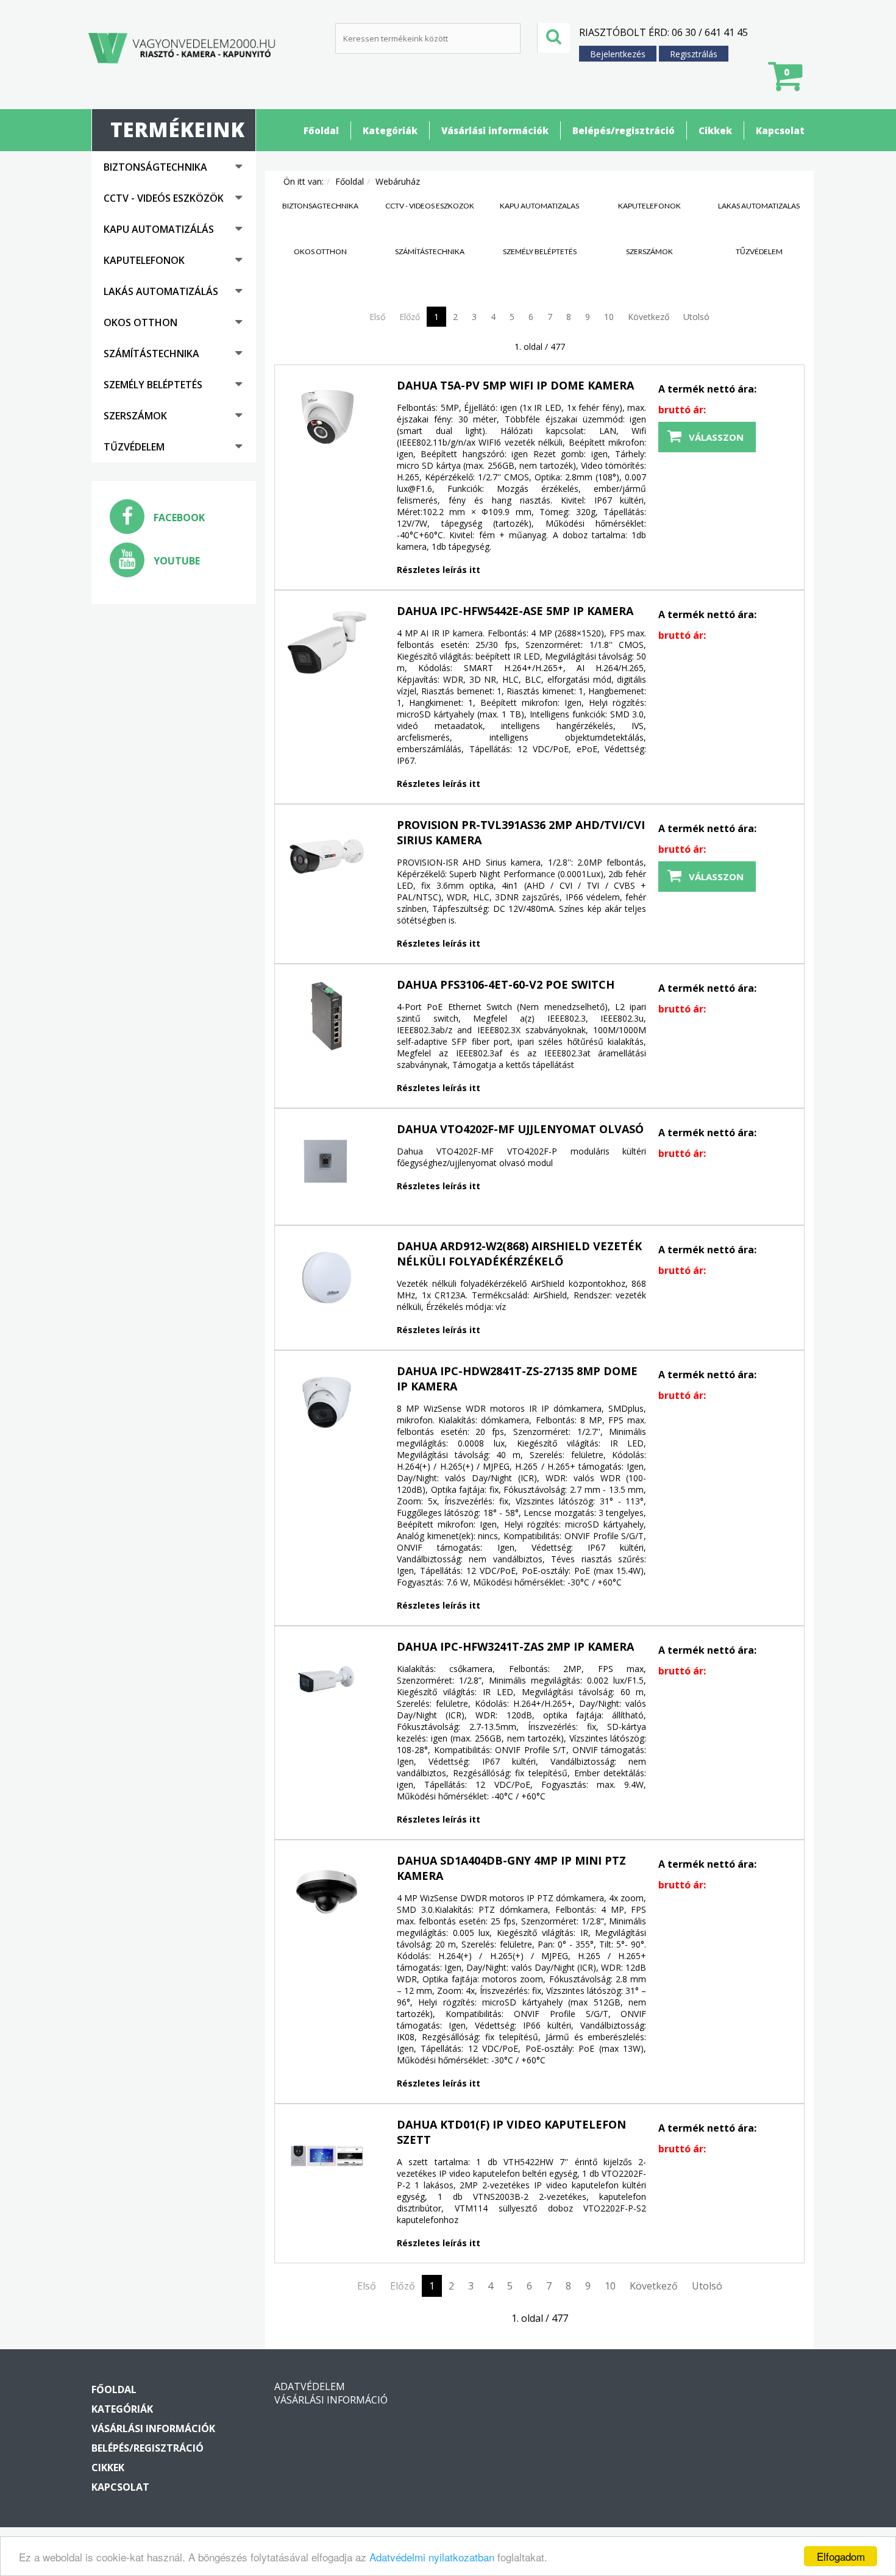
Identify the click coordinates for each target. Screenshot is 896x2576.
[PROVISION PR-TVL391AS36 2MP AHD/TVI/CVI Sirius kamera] (327, 856)
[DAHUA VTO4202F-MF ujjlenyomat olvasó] (327, 1161)
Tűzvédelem (134, 447)
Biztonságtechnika (155, 167)
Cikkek (715, 130)
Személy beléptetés (153, 385)
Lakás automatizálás (161, 291)
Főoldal (321, 130)
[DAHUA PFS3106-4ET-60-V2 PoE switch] (327, 1016)
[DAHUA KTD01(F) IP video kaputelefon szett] (327, 2156)
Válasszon (716, 437)
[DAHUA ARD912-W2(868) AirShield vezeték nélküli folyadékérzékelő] (327, 1278)
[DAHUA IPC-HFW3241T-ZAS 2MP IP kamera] (327, 1678)
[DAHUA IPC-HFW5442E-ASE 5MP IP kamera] (327, 642)
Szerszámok (135, 416)
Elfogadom (841, 2556)
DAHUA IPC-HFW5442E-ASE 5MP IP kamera (515, 611)
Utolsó (696, 317)
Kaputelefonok (144, 260)
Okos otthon (140, 322)
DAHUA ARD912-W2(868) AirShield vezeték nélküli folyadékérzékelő (519, 1254)
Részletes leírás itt (439, 570)
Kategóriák (390, 130)
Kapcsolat (780, 130)
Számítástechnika (151, 354)
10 (609, 317)
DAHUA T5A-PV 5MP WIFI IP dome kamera (515, 385)
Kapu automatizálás (159, 229)
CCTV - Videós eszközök (164, 198)
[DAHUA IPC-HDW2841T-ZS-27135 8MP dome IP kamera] (327, 1403)
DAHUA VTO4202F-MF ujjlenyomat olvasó (520, 1129)
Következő (649, 317)
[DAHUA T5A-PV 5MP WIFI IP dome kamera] (327, 417)
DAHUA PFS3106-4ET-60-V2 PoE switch (506, 984)
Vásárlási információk (495, 130)
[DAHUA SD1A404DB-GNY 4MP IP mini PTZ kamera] (327, 1892)
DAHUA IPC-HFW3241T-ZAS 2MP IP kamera (515, 1646)
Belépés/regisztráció (624, 130)
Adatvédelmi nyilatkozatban (432, 2557)
